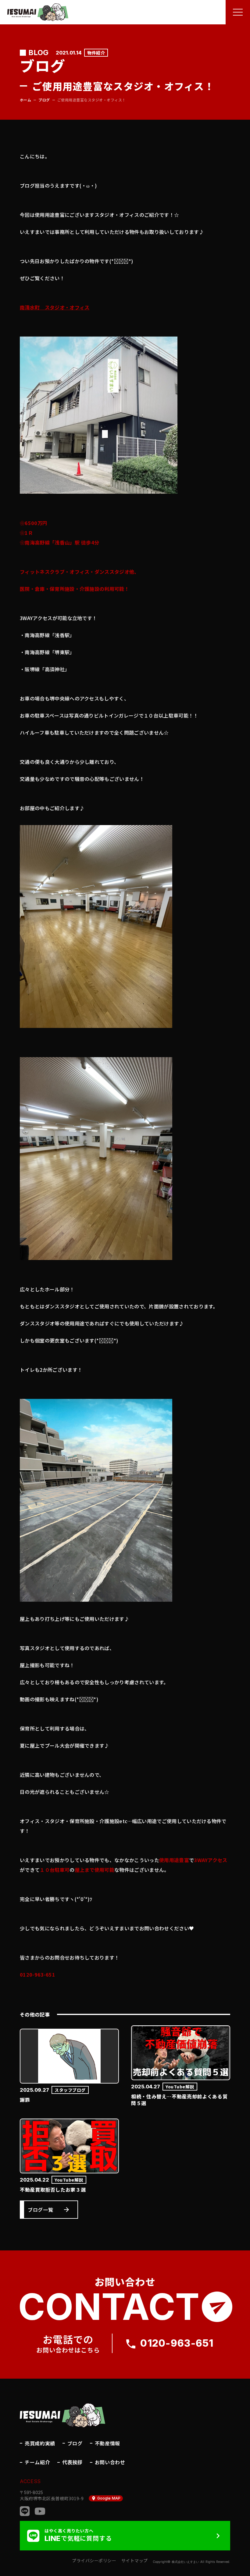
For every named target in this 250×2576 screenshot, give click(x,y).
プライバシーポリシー (94, 2561)
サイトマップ (135, 2561)
